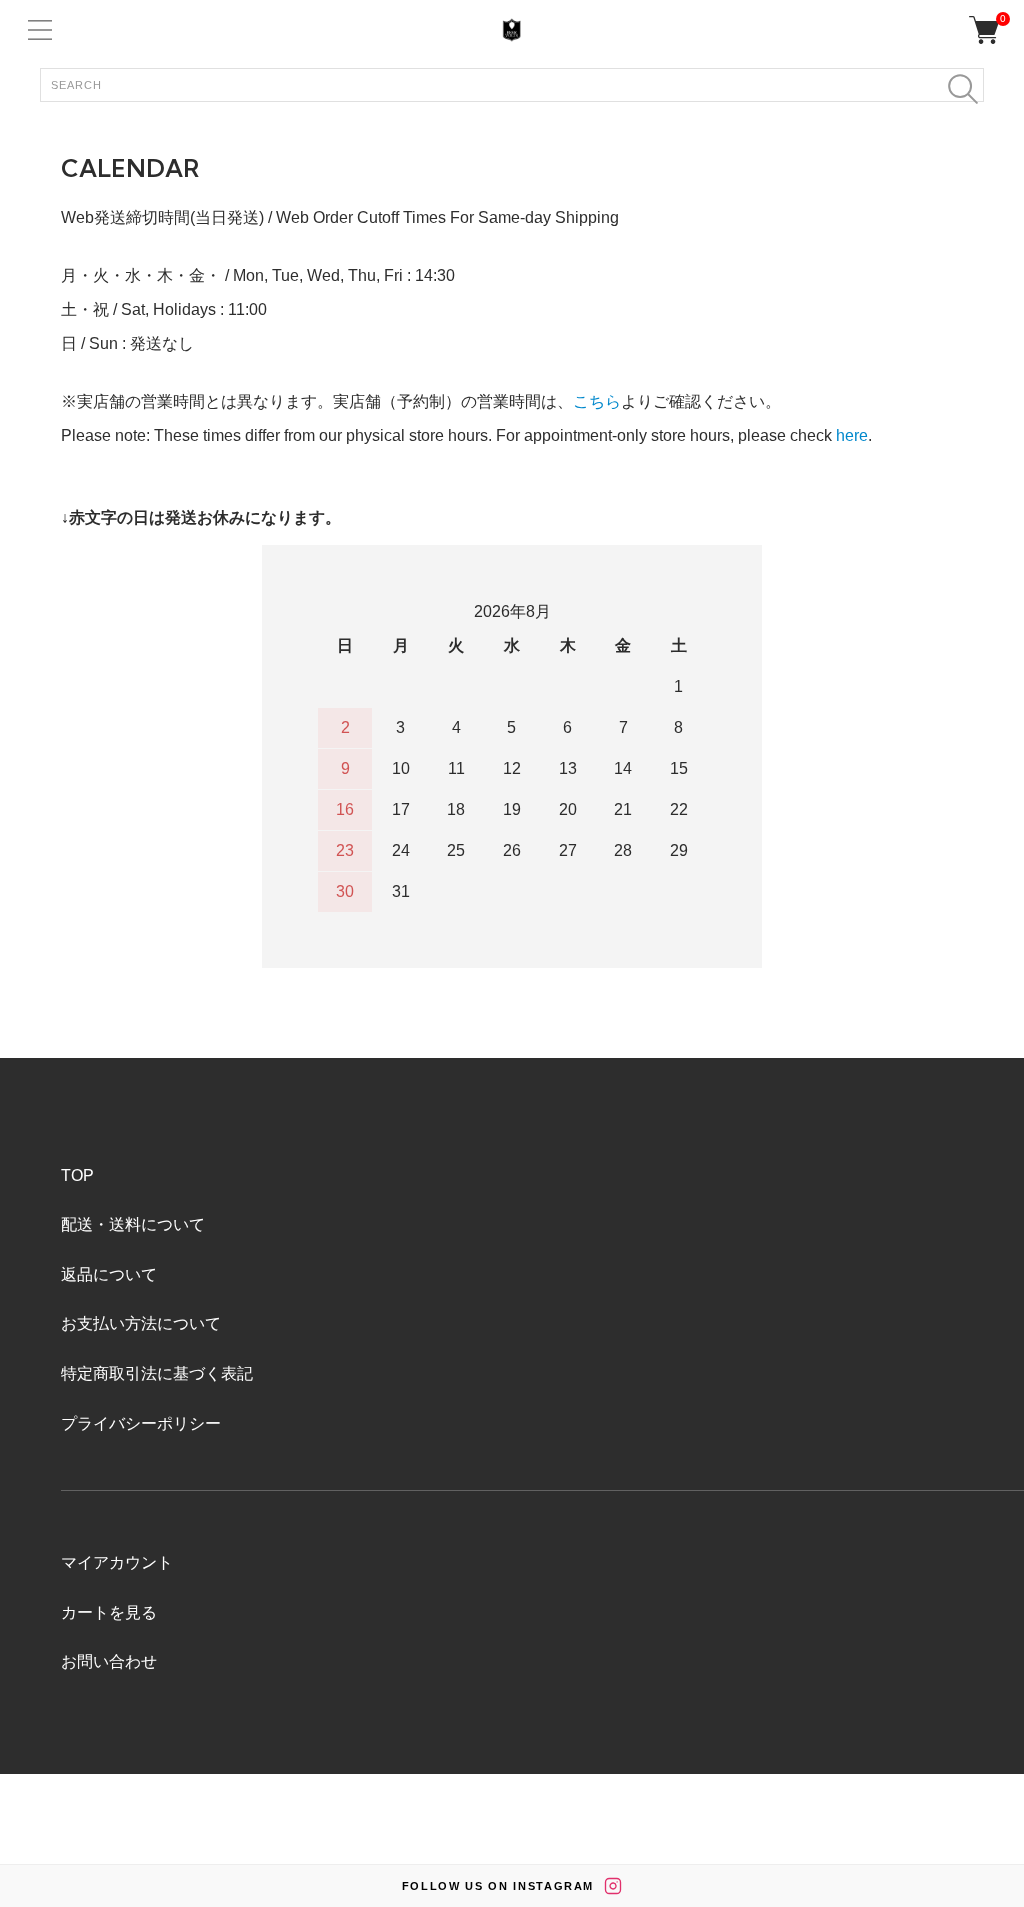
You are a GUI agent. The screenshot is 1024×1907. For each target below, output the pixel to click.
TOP (77, 1175)
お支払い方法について (141, 1323)
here (852, 435)
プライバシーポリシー (141, 1423)
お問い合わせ (109, 1661)
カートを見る (109, 1612)
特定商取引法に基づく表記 (157, 1373)
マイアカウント (117, 1562)
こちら (597, 401)
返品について (109, 1274)
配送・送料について (133, 1224)
